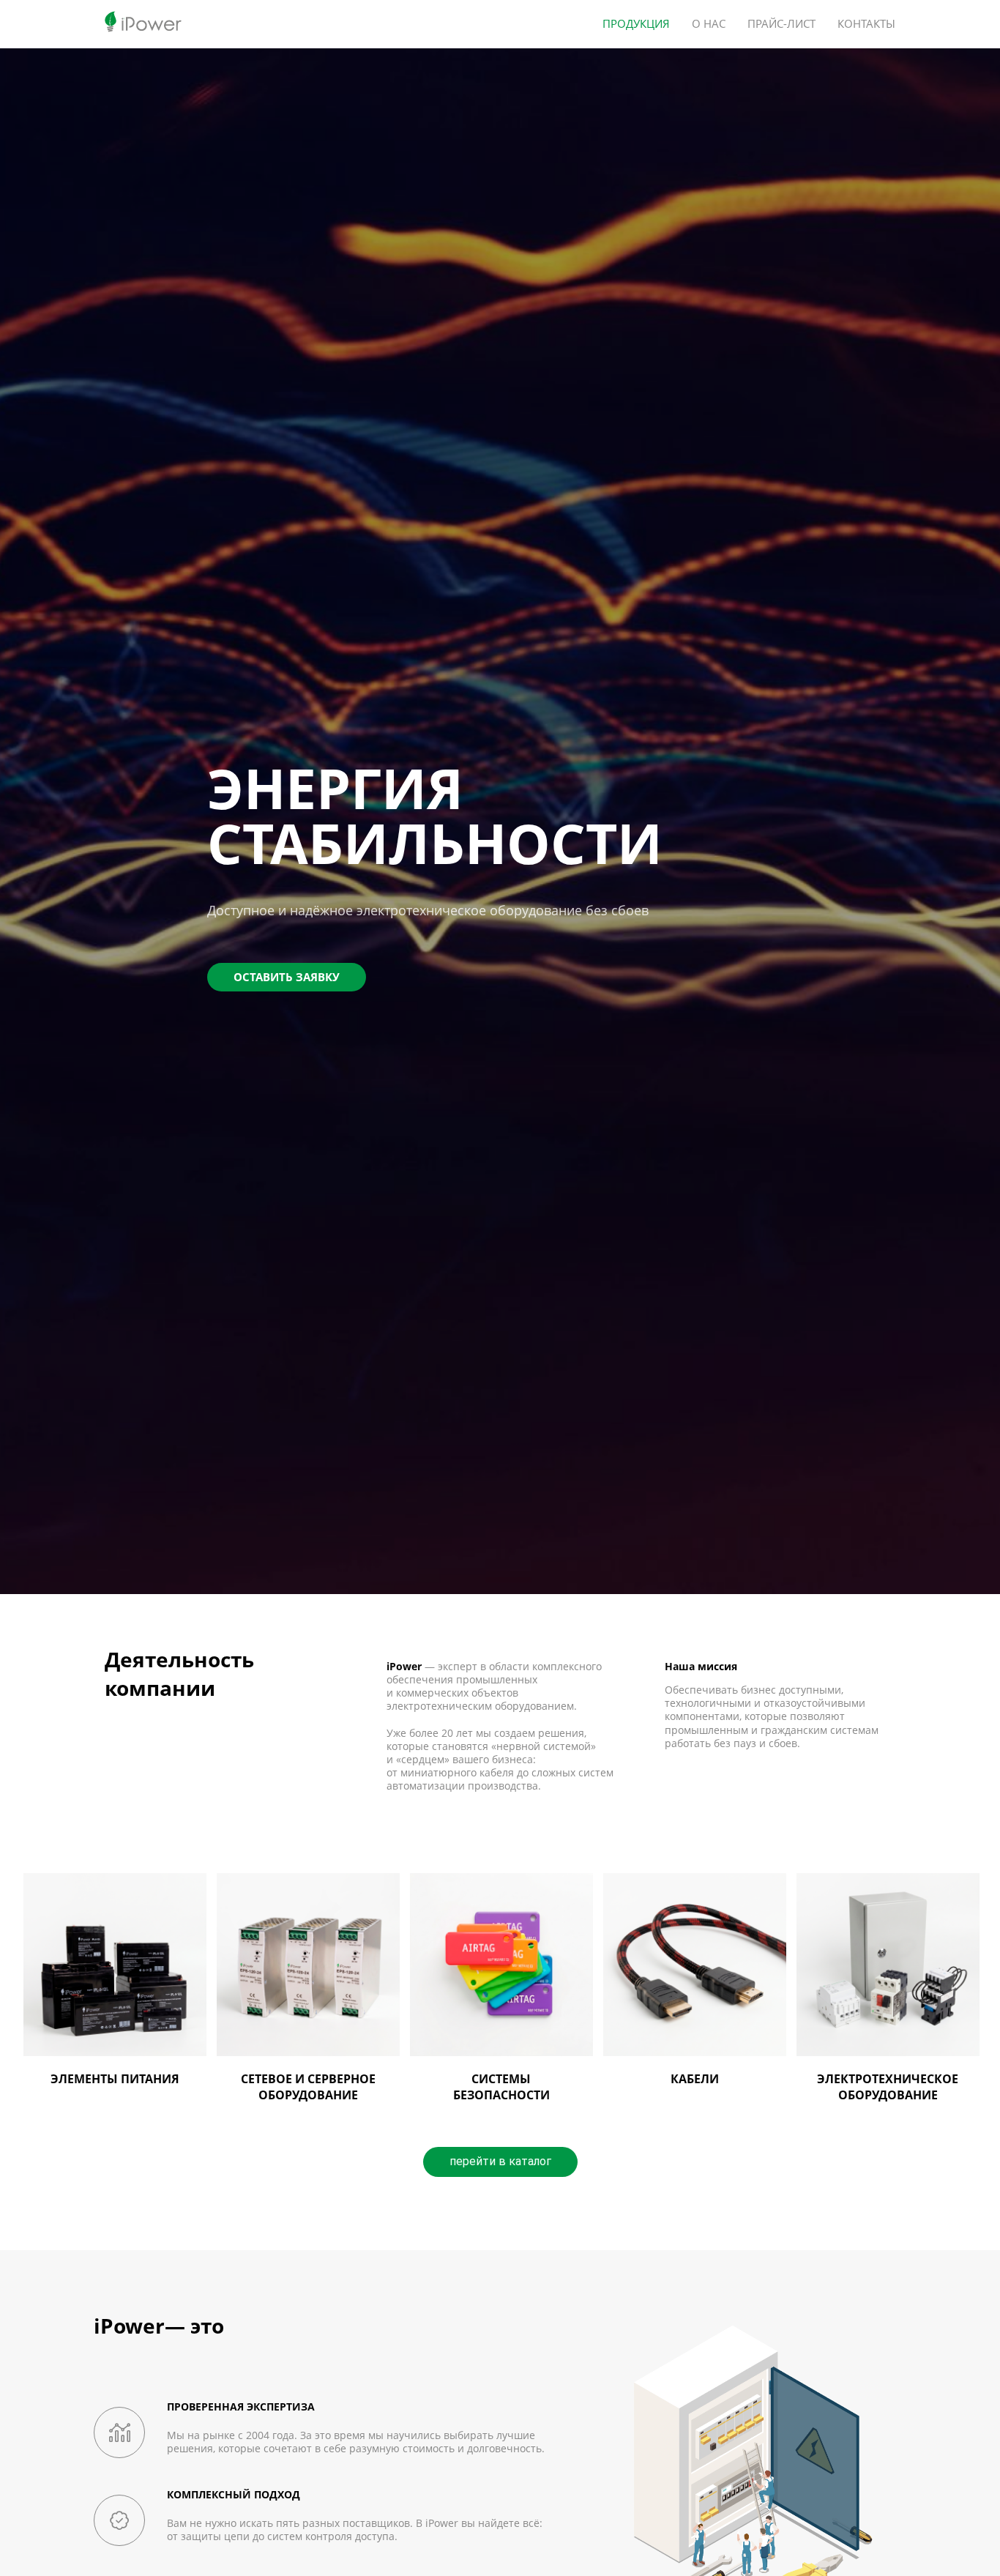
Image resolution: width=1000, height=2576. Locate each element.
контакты (866, 24)
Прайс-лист (781, 24)
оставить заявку (287, 977)
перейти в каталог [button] (500, 2161)
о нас (709, 24)
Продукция (636, 24)
